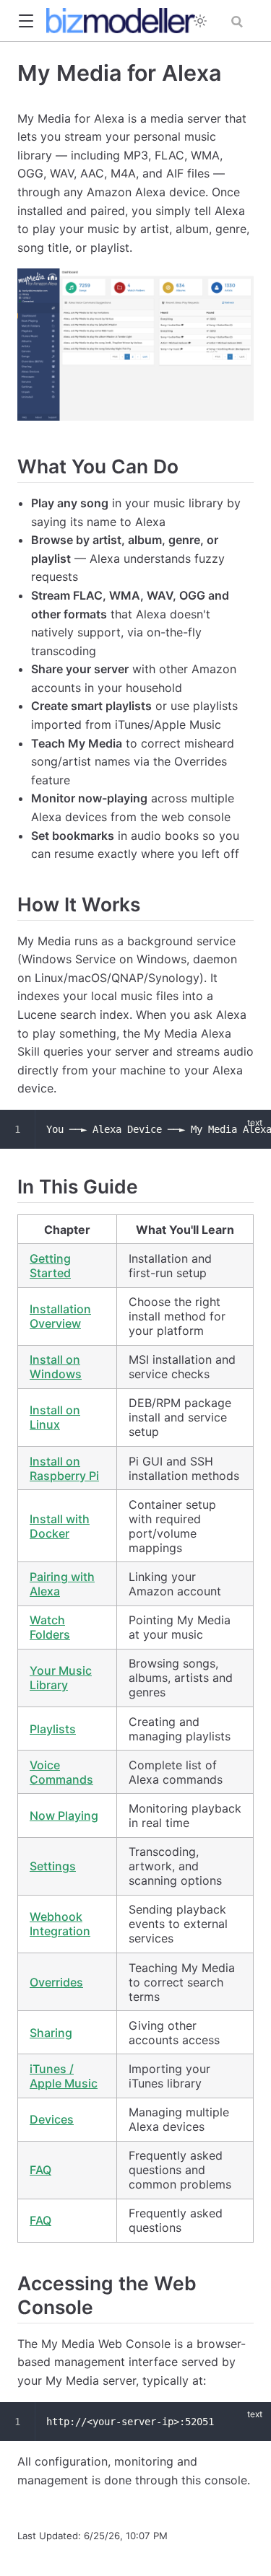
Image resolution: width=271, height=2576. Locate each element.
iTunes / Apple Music (64, 2076)
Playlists (53, 1729)
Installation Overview (60, 1316)
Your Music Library (61, 1678)
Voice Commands (61, 1772)
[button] (26, 21)
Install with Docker (60, 1526)
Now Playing (64, 1815)
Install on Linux (55, 1417)
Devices (52, 2119)
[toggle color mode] (200, 21)
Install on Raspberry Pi (64, 1468)
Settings (53, 1866)
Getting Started (50, 1266)
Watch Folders (50, 1627)
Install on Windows (56, 1367)
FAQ (40, 2170)
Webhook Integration (60, 1924)
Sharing (51, 2033)
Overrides (56, 1982)
